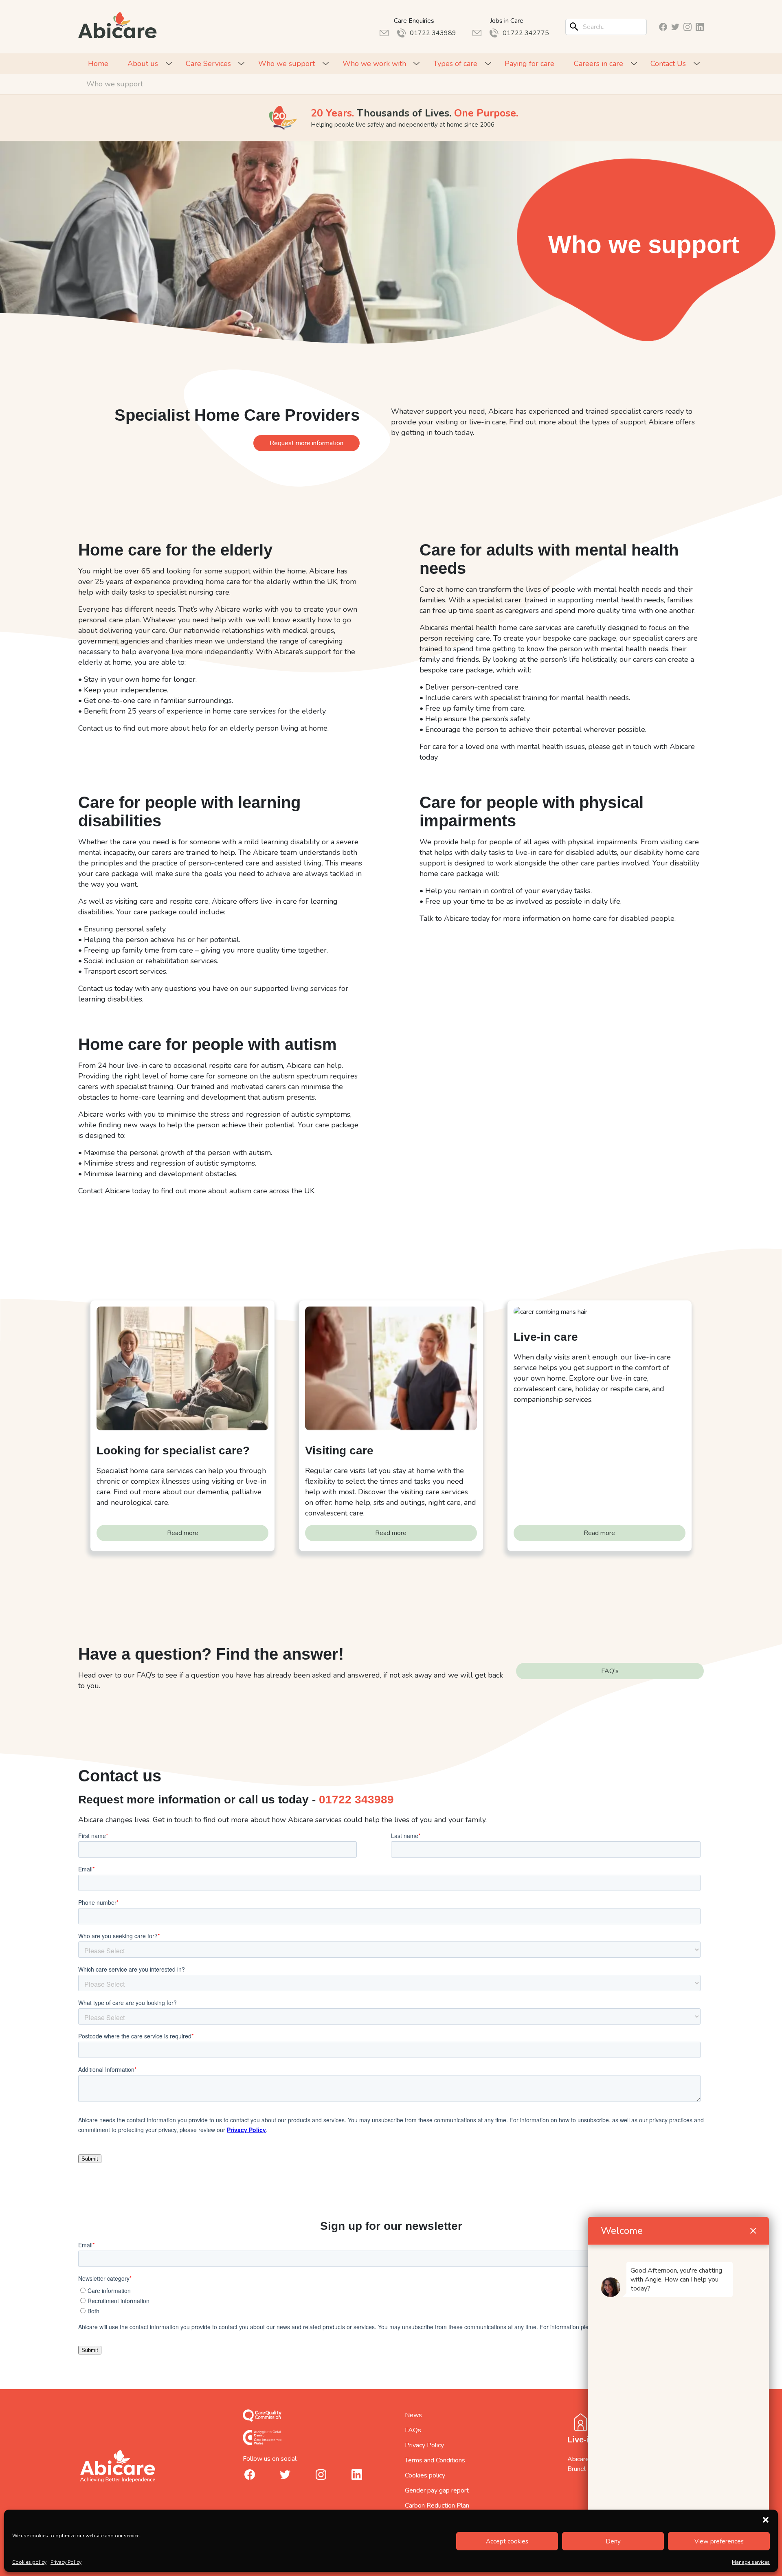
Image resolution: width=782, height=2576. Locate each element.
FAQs (413, 2430)
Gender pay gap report (437, 2490)
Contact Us (668, 64)
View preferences (719, 2541)
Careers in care (599, 64)
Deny (613, 2541)
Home (98, 64)
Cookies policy (29, 2562)
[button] (766, 2520)
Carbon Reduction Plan (437, 2506)
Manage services (751, 2562)
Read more (183, 1533)
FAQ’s (610, 1671)
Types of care (455, 64)
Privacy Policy (66, 2562)
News (413, 2415)
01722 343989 (356, 1800)
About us (143, 64)
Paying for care (529, 64)
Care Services (208, 64)
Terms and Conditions (435, 2460)
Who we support (287, 64)
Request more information (306, 443)
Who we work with (374, 64)
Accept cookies (507, 2541)
